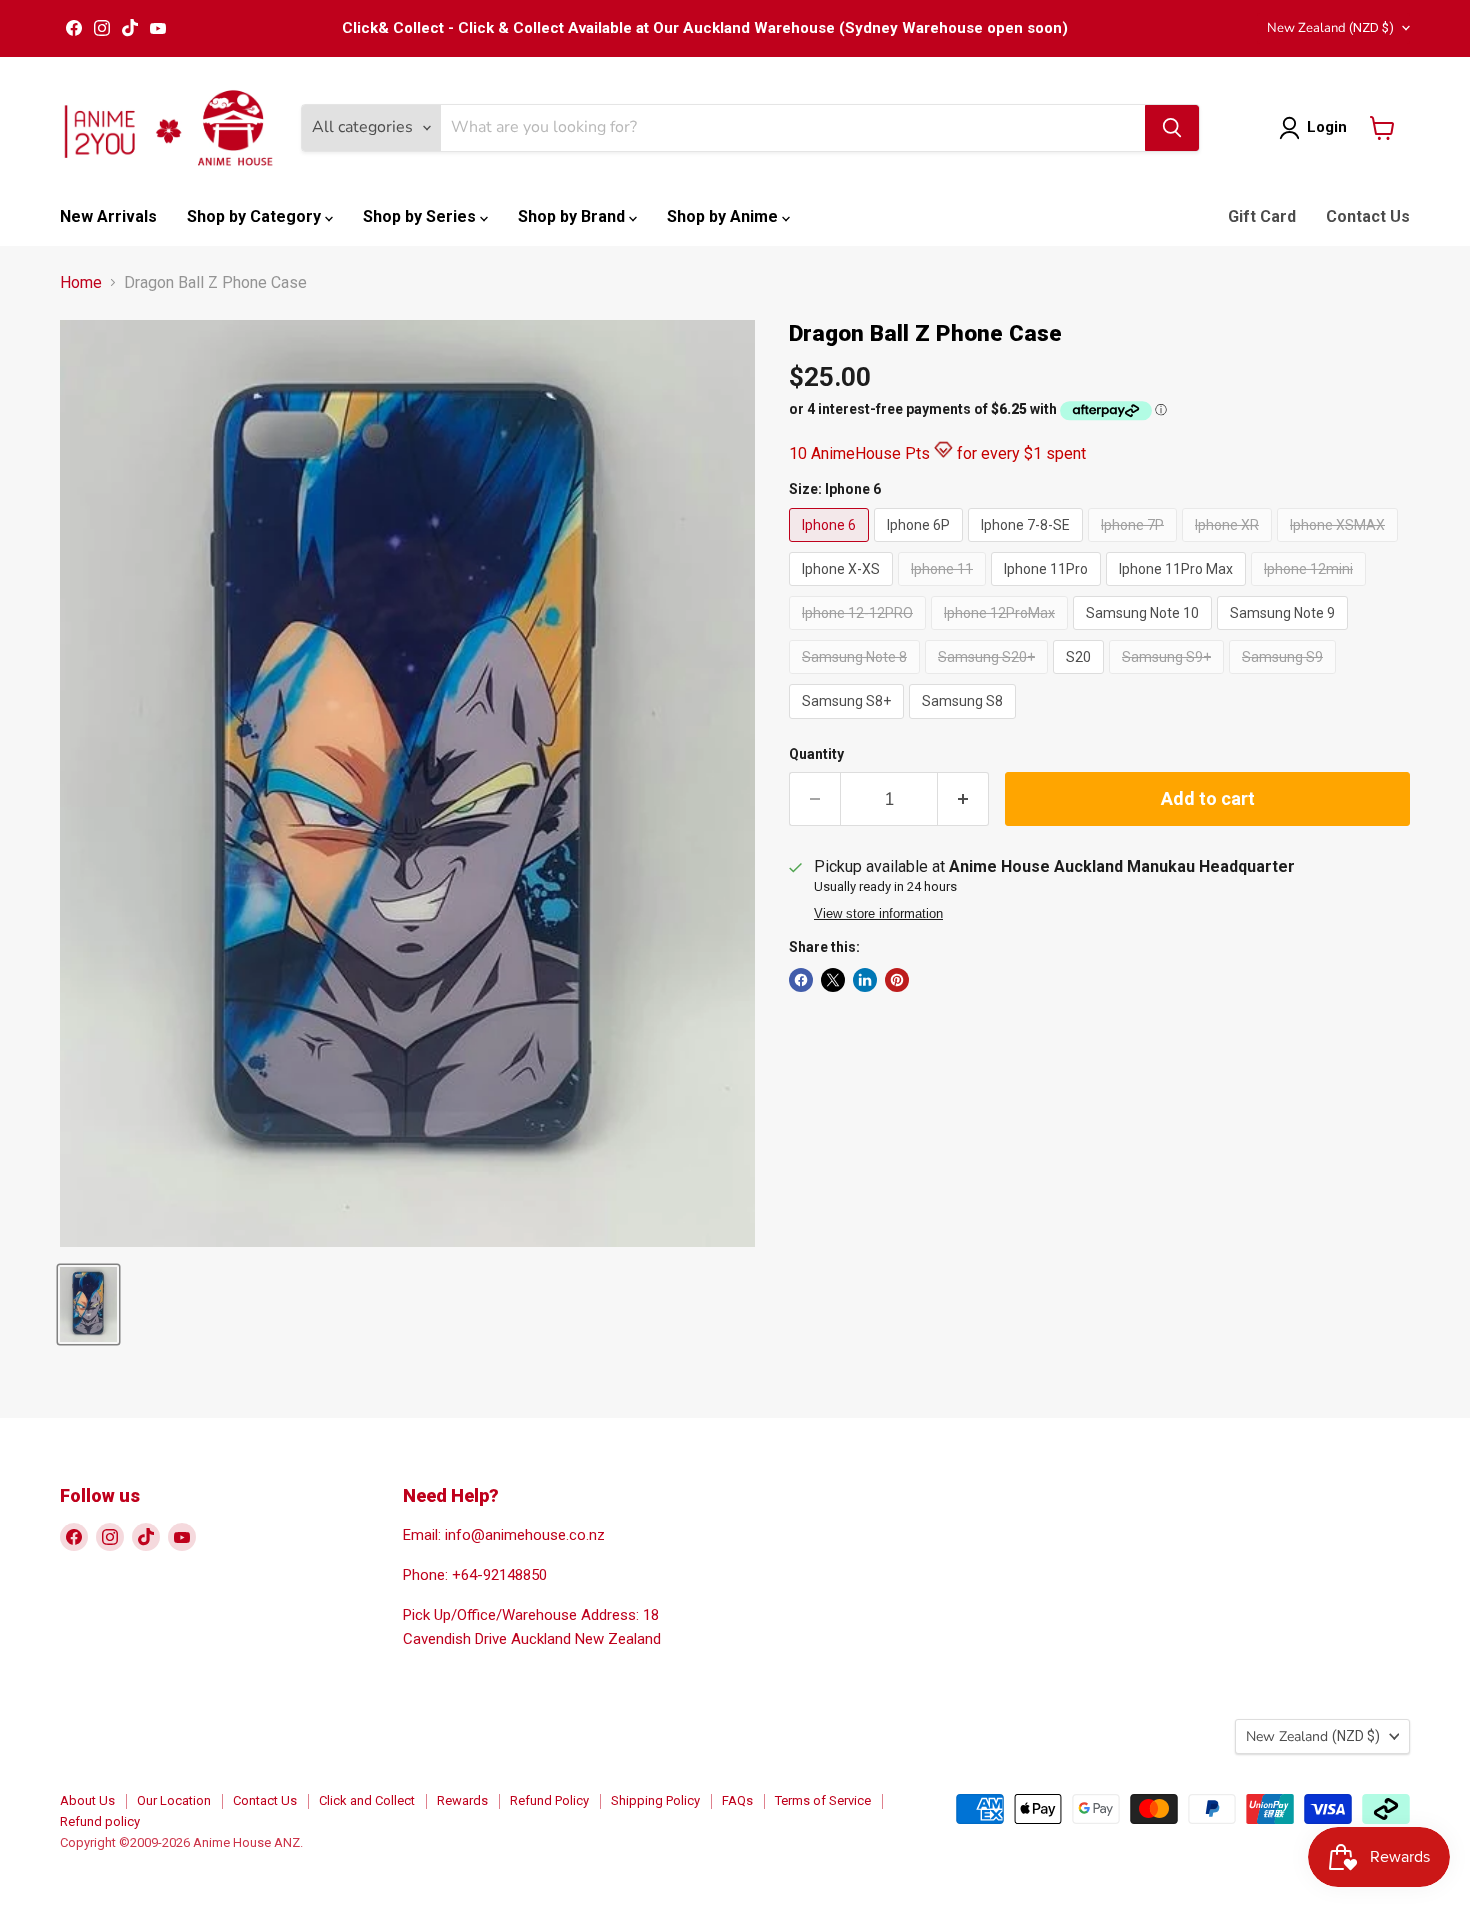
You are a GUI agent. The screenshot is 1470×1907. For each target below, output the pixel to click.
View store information (878, 914)
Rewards (462, 1800)
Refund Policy (549, 1800)
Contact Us (1368, 216)
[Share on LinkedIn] (865, 980)
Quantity (816, 754)
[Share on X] (833, 980)
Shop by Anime (724, 216)
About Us (87, 1800)
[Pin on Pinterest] (897, 980)
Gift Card (1262, 216)
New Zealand (1330, 28)
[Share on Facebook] (801, 980)
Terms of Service (823, 1800)
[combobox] (793, 128)
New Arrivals (108, 216)
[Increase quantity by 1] (963, 799)
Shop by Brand (573, 216)
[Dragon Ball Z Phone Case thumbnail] (88, 1304)
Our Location (174, 1800)
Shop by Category (256, 216)
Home (81, 283)
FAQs (737, 1800)
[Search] (1172, 128)
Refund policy (100, 1821)
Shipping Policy (655, 1800)
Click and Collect (367, 1800)
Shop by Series (421, 216)
